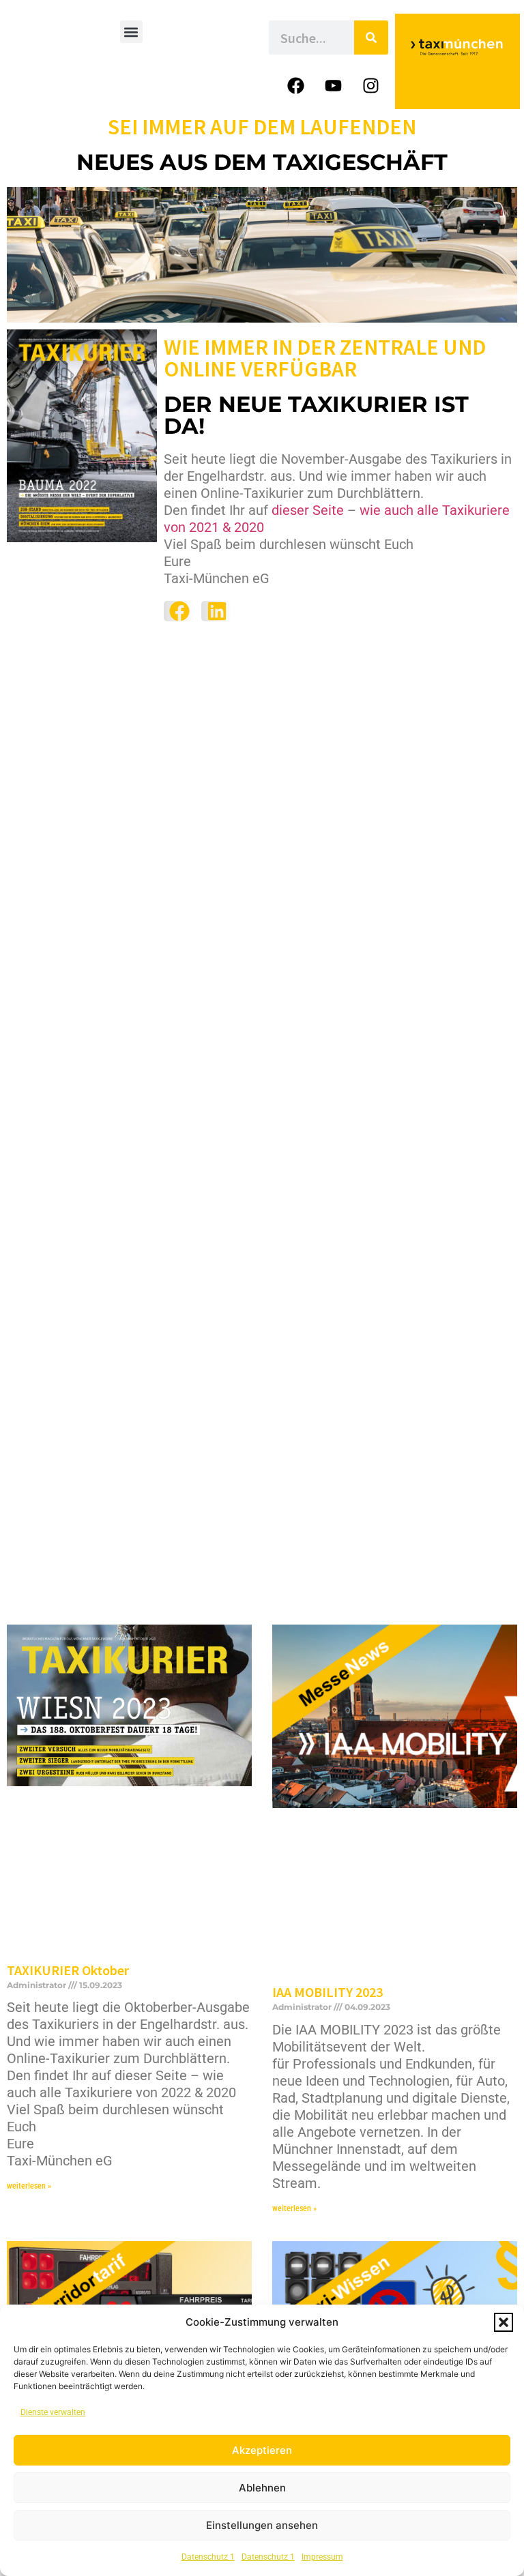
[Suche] (371, 38)
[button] (504, 2322)
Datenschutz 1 (208, 2557)
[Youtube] (334, 85)
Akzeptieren (262, 2450)
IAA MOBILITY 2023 (327, 1992)
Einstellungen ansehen (262, 2525)
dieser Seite (308, 510)
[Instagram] (371, 85)
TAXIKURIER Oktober (68, 1970)
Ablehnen (262, 2488)
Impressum (322, 2557)
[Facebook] (296, 85)
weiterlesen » (29, 2186)
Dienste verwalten (53, 2412)
